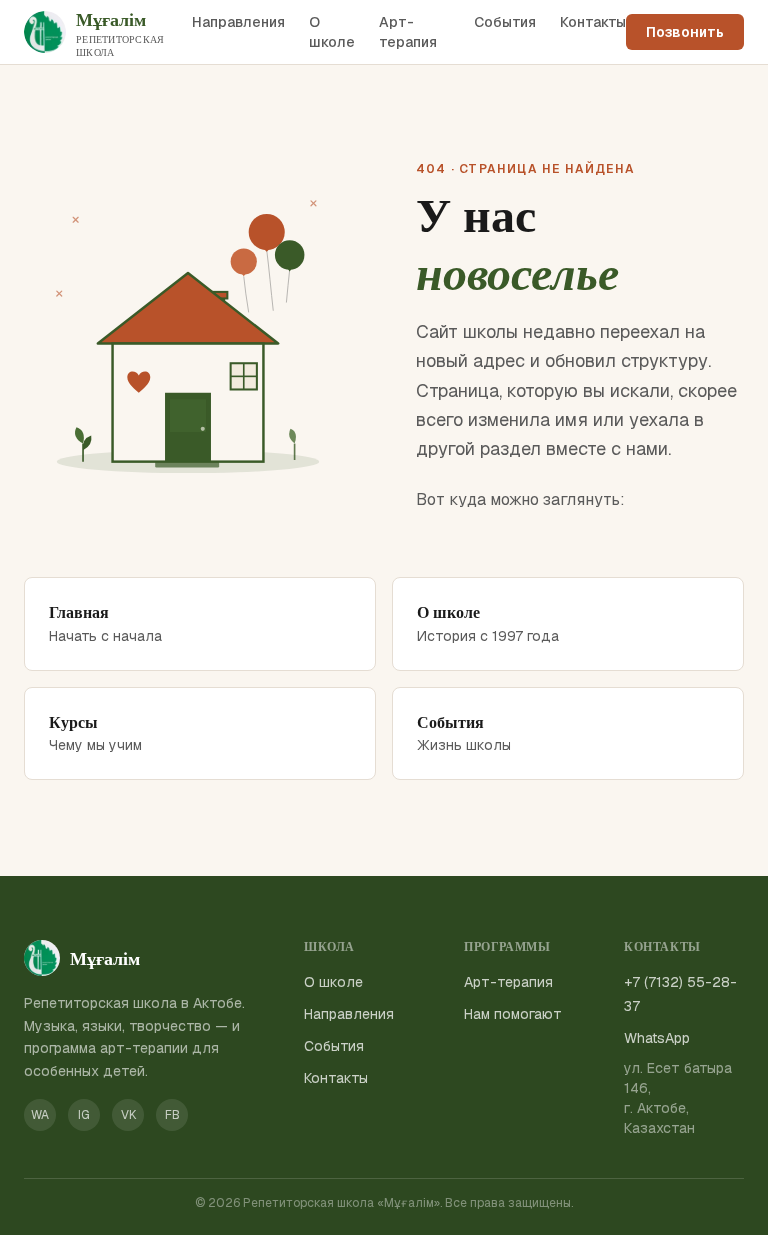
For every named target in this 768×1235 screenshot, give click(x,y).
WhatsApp (657, 1038)
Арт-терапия (408, 32)
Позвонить (685, 32)
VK (128, 1115)
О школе (332, 32)
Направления (238, 22)
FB (172, 1115)
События (505, 22)
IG (84, 1115)
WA (40, 1115)
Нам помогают (513, 1014)
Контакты (593, 22)
